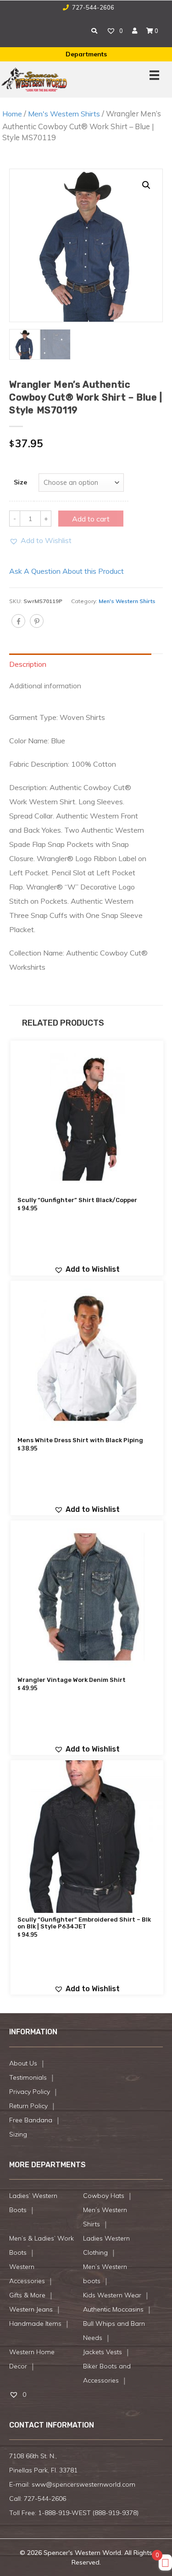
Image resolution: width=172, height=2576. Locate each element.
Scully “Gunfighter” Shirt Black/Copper (77, 1200)
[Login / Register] (135, 31)
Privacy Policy (30, 2092)
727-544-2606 (92, 7)
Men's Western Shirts (64, 114)
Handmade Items (35, 2323)
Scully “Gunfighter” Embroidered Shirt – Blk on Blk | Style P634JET (84, 1923)
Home (12, 114)
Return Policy (28, 2106)
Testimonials (28, 2077)
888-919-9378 (116, 2513)
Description (28, 664)
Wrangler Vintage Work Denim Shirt (72, 1680)
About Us (23, 2063)
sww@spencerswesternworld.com (83, 2484)
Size (20, 482)
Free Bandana (31, 2120)
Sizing (18, 2134)
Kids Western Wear (112, 2295)
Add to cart (91, 519)
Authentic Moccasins (113, 2309)
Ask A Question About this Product (67, 571)
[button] (40, 541)
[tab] (86, 664)
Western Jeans (31, 2309)
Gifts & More (27, 2295)
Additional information (45, 686)
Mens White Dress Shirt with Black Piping (80, 1440)
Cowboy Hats (104, 2196)
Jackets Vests (103, 2352)
